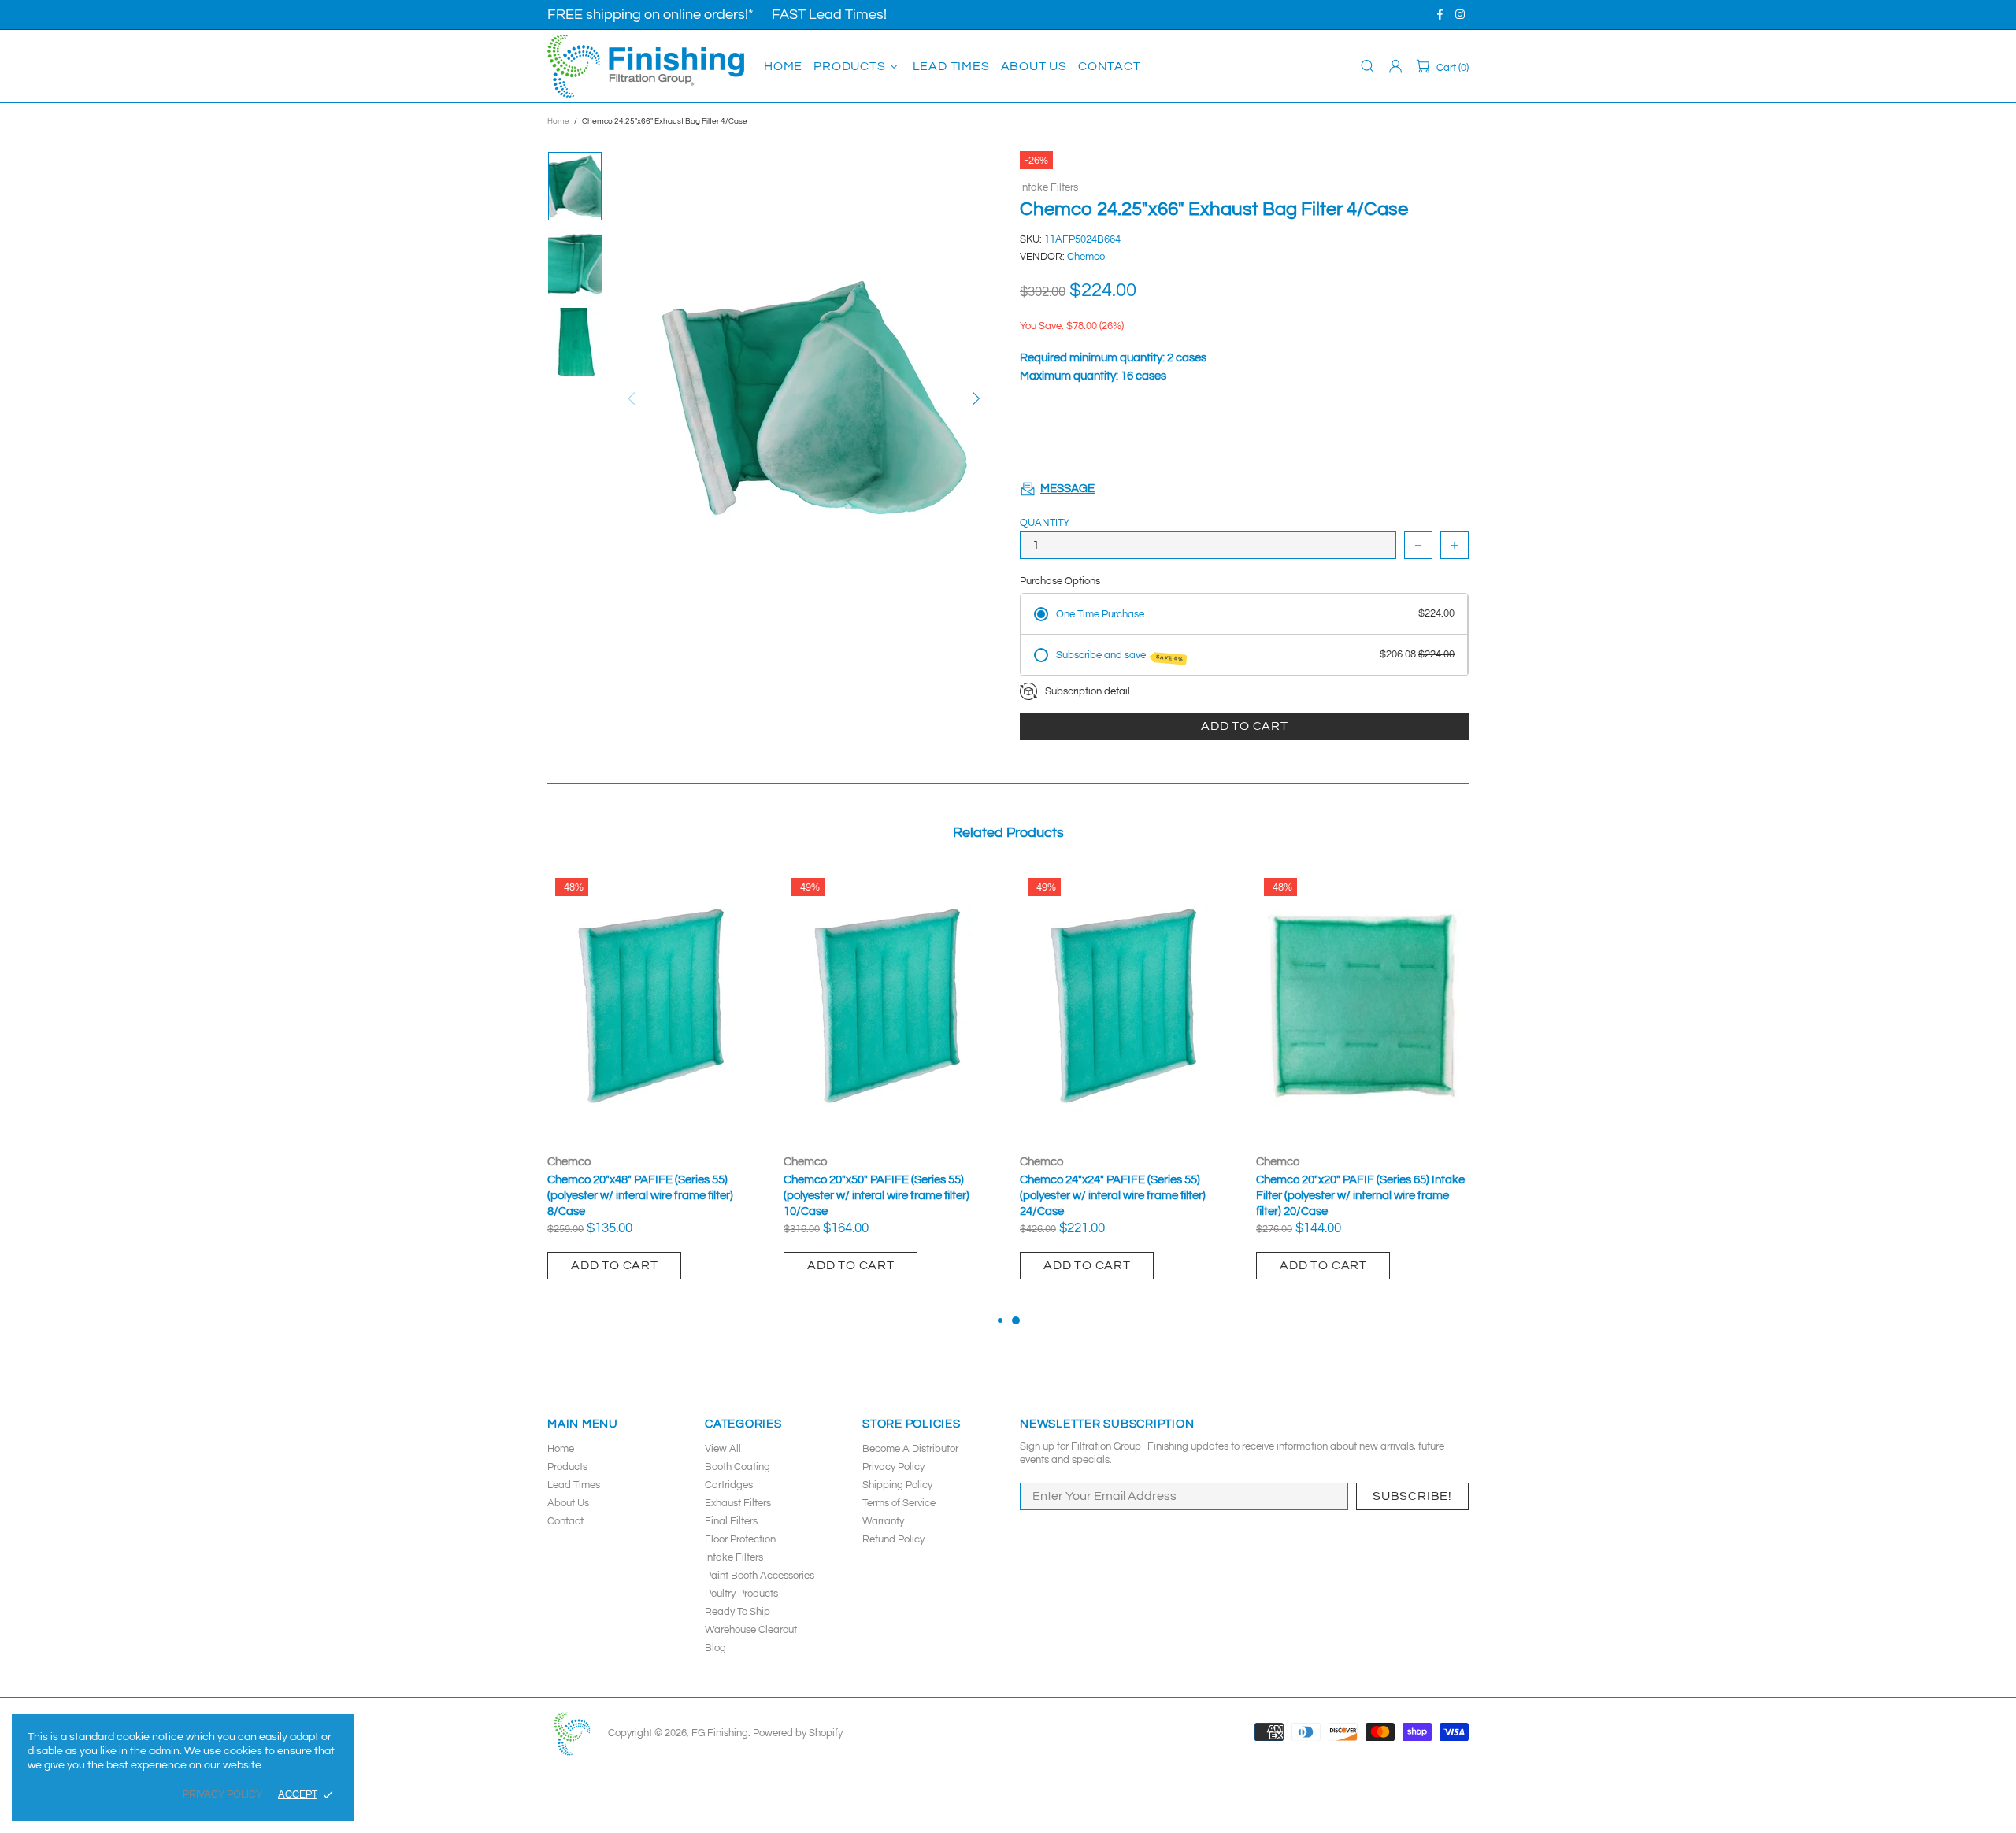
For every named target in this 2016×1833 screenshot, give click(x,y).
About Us (568, 1503)
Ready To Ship (737, 1612)
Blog (715, 1648)
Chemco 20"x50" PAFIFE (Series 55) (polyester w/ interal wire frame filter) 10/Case (1349, 1196)
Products (567, 1467)
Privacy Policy (893, 1467)
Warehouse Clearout (751, 1630)
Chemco (1086, 257)
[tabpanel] (654, 1091)
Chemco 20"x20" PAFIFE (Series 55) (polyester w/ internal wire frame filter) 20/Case (643, 1196)
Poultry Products (741, 1594)
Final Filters (731, 1521)
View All (723, 1449)
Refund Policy (893, 1539)
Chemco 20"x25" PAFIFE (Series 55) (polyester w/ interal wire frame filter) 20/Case (876, 1196)
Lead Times (574, 1485)
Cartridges (729, 1485)
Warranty (883, 1521)
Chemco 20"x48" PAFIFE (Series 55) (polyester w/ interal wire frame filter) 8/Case (1113, 1196)
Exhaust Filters (738, 1503)
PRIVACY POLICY (222, 1794)
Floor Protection (740, 1539)
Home (558, 121)
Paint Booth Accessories (760, 1576)
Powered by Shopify (798, 1733)
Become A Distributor (910, 1449)
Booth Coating (737, 1467)
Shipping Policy (897, 1485)
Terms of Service (899, 1503)
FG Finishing (646, 66)
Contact (565, 1521)
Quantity (1045, 523)
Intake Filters (1049, 187)
